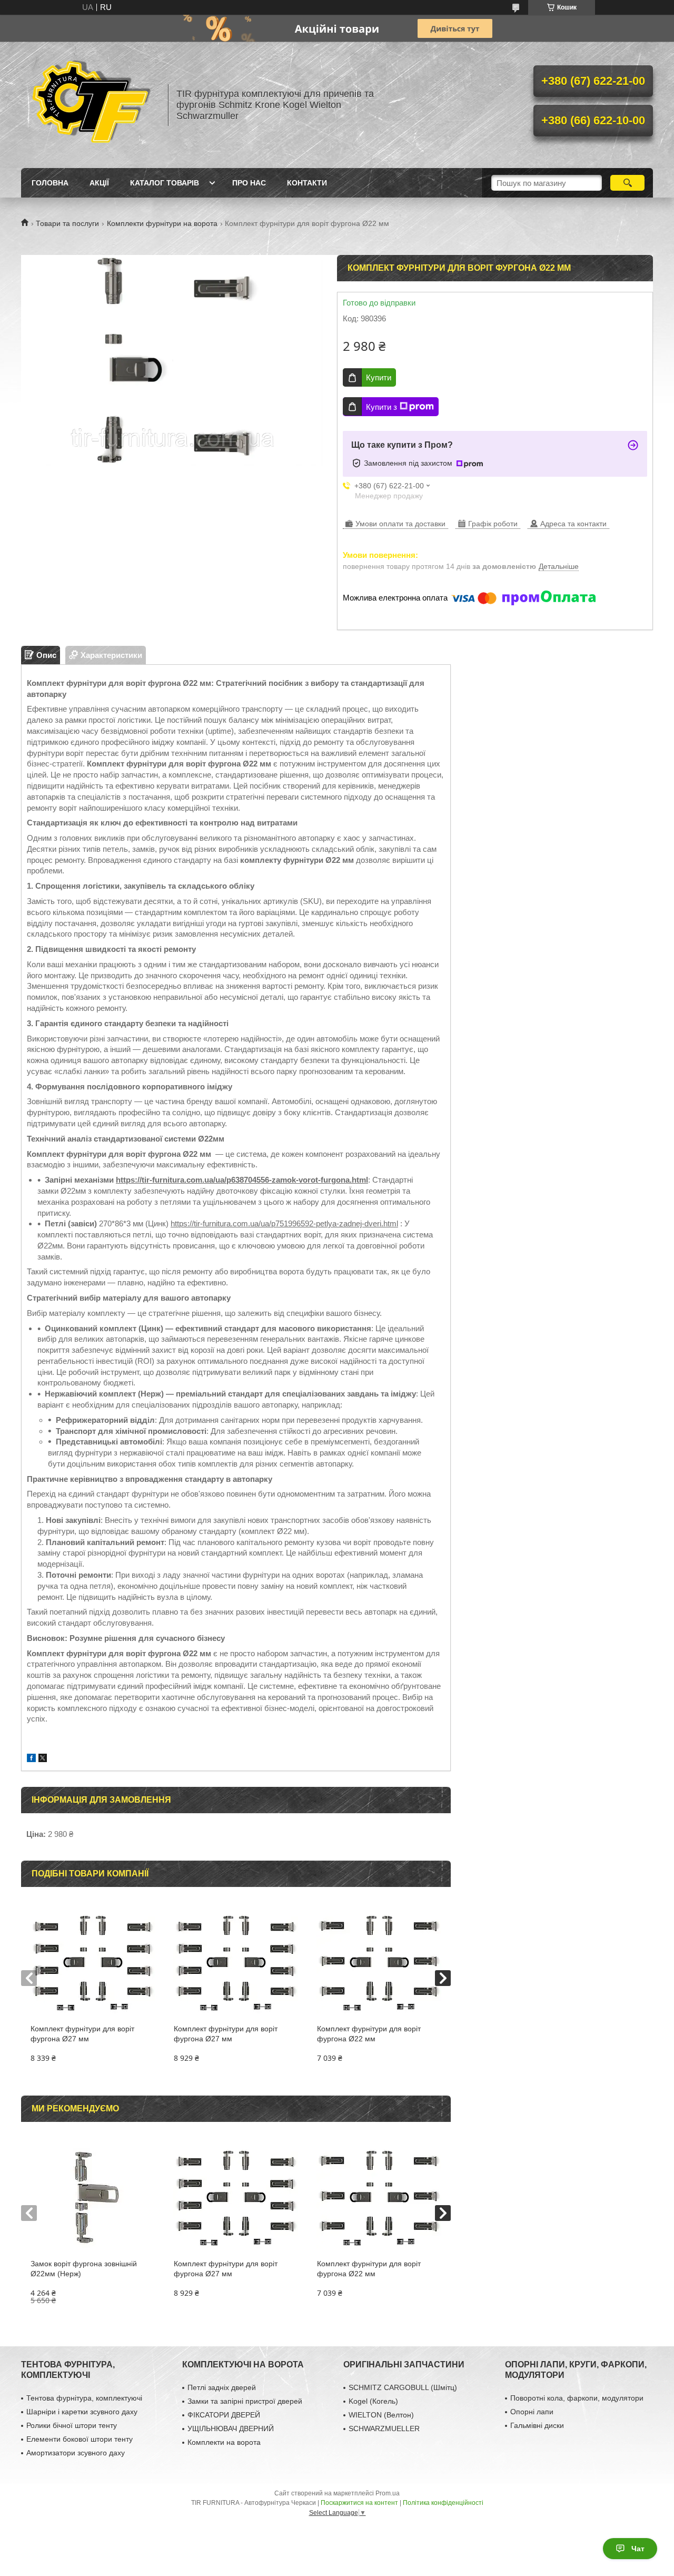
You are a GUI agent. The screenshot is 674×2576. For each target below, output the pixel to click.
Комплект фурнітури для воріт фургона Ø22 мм (369, 2034)
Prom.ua (388, 2493)
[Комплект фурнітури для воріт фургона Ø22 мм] (379, 1961)
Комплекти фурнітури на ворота (162, 223)
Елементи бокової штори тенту (80, 2439)
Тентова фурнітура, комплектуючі (84, 2398)
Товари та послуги (67, 223)
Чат (638, 2549)
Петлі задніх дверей (222, 2387)
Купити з (381, 407)
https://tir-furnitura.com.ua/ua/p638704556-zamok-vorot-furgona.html (242, 1180)
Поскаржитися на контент (359, 2503)
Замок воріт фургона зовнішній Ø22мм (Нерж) (84, 2269)
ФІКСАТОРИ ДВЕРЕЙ (224, 2415)
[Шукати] (627, 183)
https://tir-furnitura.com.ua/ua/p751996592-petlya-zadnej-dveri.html (284, 1223)
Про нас (249, 183)
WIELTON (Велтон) (381, 2415)
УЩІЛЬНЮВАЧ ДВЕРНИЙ (231, 2428)
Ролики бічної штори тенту (72, 2425)
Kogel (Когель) (373, 2401)
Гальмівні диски (537, 2425)
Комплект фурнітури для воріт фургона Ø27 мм (82, 2034)
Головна (50, 183)
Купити (379, 377)
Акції (99, 183)
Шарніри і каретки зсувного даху (82, 2412)
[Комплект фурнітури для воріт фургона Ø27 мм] (92, 1961)
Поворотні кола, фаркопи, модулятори (577, 2398)
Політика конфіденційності (443, 2503)
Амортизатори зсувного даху (76, 2453)
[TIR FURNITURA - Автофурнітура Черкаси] (90, 105)
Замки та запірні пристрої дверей (245, 2401)
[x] (43, 1759)
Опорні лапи (532, 2412)
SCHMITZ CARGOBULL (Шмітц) (403, 2387)
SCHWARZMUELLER (384, 2428)
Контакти (307, 183)
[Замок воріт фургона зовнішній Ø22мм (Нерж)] (92, 2196)
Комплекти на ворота (224, 2442)
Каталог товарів (165, 183)
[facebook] (31, 1759)
